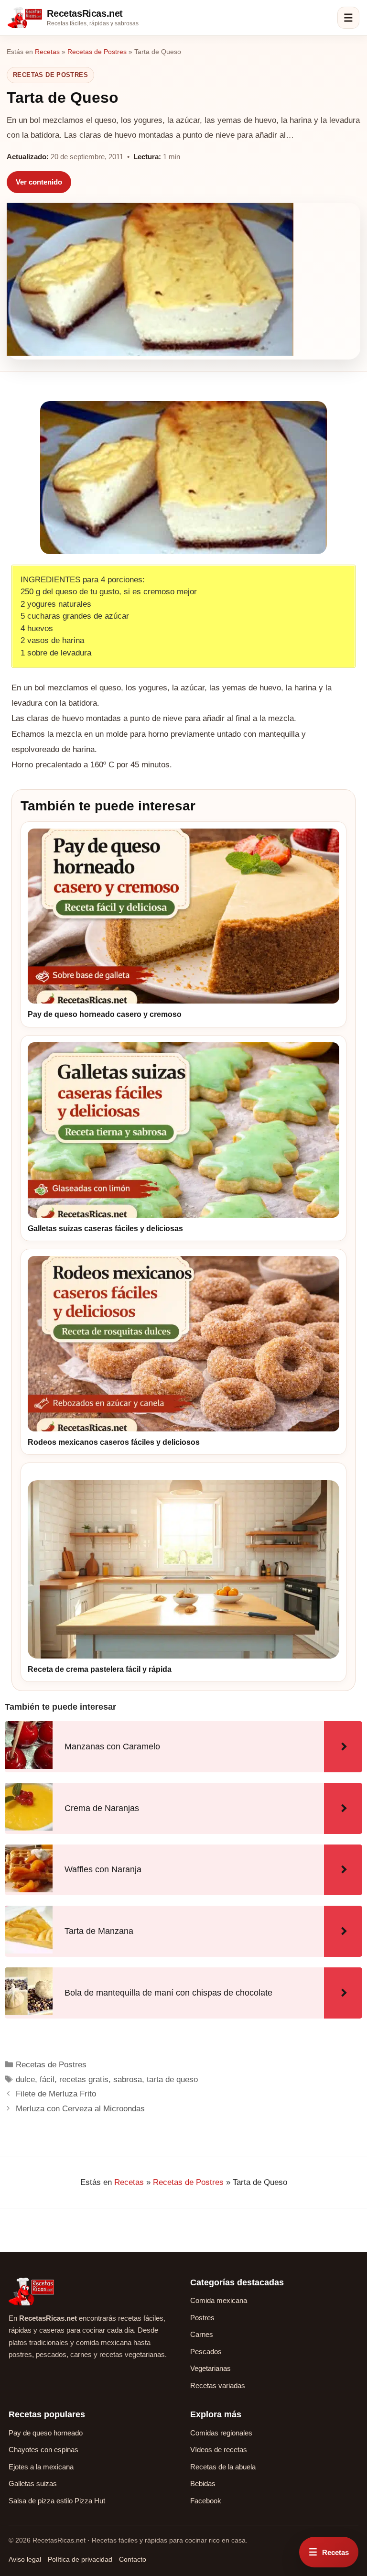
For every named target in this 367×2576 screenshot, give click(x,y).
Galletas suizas (33, 2483)
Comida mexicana (219, 2300)
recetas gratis (84, 2079)
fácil (47, 2079)
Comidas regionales (221, 2433)
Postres (202, 2318)
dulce (25, 2079)
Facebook (206, 2501)
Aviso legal (25, 2559)
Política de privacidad (80, 2559)
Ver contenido (39, 182)
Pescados (206, 2352)
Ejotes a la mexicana (41, 2467)
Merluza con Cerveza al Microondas (80, 2109)
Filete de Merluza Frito (56, 2094)
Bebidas (203, 2483)
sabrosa (128, 2079)
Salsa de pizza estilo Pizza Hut (57, 2501)
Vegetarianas (210, 2368)
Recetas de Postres (97, 52)
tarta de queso (172, 2079)
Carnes (202, 2334)
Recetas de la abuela (223, 2467)
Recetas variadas (218, 2385)
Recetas (47, 52)
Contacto (133, 2559)
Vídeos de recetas (219, 2450)
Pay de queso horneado (46, 2433)
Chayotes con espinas (43, 2450)
